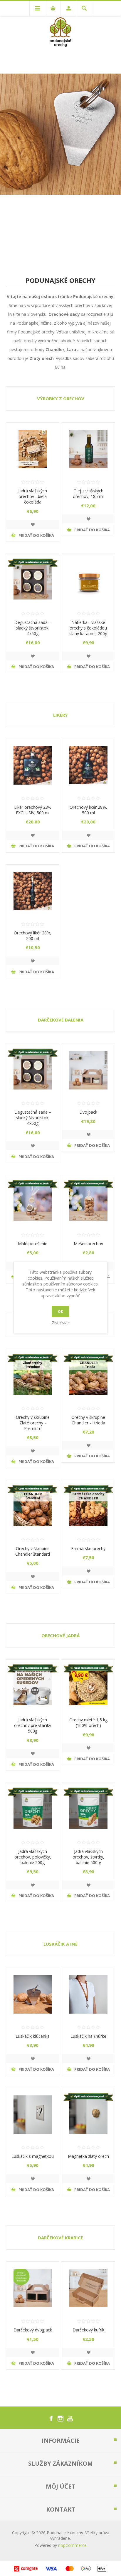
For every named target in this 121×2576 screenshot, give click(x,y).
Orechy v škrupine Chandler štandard (33, 1551)
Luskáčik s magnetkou (33, 2156)
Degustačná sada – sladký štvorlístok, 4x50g (33, 628)
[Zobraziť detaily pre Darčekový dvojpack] (33, 2288)
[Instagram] (60, 2419)
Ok (60, 1312)
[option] (60, 134)
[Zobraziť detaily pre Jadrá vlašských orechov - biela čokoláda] (33, 449)
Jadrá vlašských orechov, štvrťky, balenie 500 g (88, 1857)
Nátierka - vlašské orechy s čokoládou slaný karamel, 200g (88, 628)
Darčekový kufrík (88, 2330)
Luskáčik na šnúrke (88, 2036)
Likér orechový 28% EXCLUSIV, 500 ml (33, 810)
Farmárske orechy (88, 1548)
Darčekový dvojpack (33, 2330)
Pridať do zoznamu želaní (33, 524)
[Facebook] (51, 2419)
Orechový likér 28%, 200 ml (33, 936)
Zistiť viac (61, 1323)
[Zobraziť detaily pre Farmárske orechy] (88, 1507)
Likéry (60, 715)
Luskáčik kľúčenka (33, 2036)
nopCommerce (72, 2545)
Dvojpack (88, 1112)
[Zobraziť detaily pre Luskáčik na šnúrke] (88, 1994)
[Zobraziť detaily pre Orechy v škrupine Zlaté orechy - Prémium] (33, 1376)
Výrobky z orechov (61, 398)
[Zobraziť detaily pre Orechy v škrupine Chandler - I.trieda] (88, 1376)
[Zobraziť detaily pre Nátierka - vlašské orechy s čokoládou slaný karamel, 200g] (88, 580)
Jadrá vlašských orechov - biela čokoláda (33, 496)
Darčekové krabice (60, 2238)
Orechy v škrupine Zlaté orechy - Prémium (33, 1423)
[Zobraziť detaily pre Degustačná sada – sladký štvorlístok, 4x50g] (33, 580)
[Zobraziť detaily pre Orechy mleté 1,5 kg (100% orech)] (88, 1686)
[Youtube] (70, 2419)
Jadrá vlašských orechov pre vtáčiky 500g (33, 1725)
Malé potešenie (33, 1244)
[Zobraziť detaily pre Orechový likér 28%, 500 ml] (88, 765)
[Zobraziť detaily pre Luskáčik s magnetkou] (33, 2115)
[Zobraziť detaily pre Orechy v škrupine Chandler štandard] (33, 1507)
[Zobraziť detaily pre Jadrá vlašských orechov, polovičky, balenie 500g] (33, 1809)
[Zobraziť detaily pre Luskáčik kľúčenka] (33, 1994)
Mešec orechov (88, 1244)
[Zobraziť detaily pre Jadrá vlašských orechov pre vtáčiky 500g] (33, 1686)
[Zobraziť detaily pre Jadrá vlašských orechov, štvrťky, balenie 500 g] (88, 1809)
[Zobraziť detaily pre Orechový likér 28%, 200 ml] (33, 891)
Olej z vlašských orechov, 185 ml (88, 494)
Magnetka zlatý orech (88, 2156)
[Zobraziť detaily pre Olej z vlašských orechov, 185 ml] (88, 449)
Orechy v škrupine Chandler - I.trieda (88, 1420)
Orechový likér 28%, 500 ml (88, 810)
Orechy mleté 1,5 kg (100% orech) (88, 1723)
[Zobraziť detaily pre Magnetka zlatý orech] (88, 2115)
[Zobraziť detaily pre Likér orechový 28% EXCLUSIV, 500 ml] (33, 765)
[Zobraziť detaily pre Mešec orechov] (88, 1202)
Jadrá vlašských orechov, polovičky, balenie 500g (33, 1857)
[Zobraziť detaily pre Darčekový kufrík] (88, 2288)
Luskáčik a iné (60, 1944)
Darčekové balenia (61, 1020)
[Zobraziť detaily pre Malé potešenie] (33, 1202)
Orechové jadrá (60, 1635)
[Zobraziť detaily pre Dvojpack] (88, 1070)
